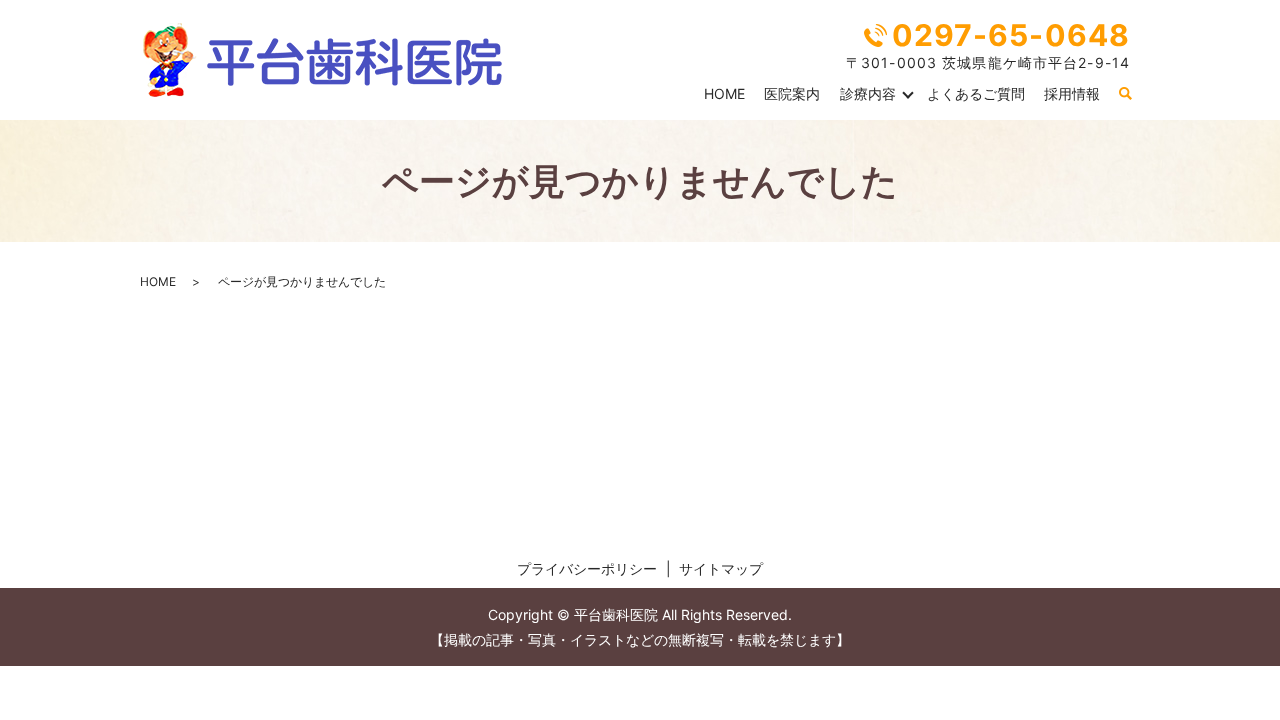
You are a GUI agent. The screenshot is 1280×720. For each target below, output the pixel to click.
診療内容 (868, 93)
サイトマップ (721, 568)
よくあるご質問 (976, 93)
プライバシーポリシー (587, 568)
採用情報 (1072, 93)
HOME (724, 93)
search (1125, 94)
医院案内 (792, 93)
